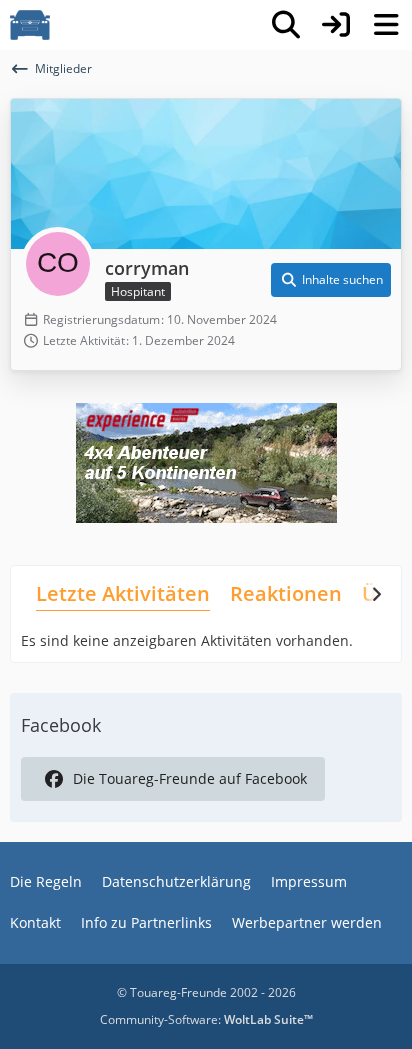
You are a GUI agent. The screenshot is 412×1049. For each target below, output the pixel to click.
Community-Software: (206, 1019)
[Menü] (386, 25)
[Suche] (286, 25)
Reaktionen (286, 593)
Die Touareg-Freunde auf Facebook (190, 778)
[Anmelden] (336, 25)
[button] (331, 280)
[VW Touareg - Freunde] (30, 25)
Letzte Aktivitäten (123, 593)
